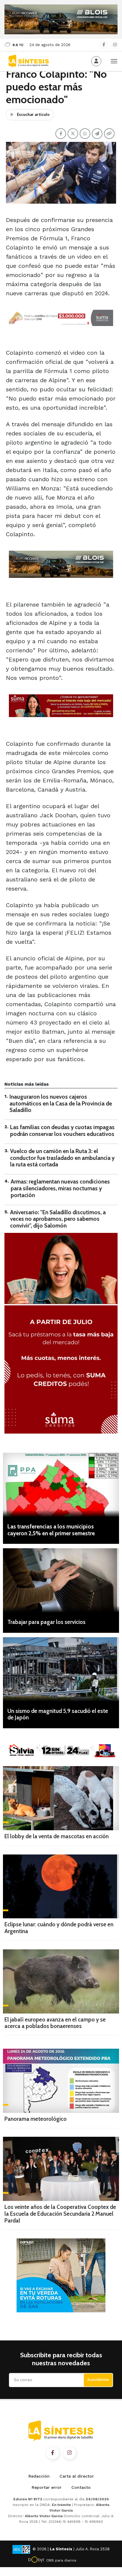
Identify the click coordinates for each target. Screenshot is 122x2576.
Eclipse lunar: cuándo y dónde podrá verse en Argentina (59, 1928)
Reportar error (47, 2487)
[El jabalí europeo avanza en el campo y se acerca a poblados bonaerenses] (61, 1981)
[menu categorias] (114, 61)
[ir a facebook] (53, 2453)
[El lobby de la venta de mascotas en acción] (61, 1798)
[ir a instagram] (70, 2453)
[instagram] (115, 45)
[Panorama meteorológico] (61, 2081)
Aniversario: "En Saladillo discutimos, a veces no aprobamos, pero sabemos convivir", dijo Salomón (58, 1219)
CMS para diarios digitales (61, 2561)
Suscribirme (98, 2380)
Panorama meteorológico (36, 2119)
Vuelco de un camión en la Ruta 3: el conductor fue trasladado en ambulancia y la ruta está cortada (62, 1158)
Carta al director (77, 2476)
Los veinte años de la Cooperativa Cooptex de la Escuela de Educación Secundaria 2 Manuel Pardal (60, 2214)
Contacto (81, 2487)
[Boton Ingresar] (96, 61)
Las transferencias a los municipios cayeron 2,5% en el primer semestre (51, 1530)
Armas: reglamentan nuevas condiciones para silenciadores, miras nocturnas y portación (60, 1188)
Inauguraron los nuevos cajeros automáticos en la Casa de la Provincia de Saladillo (61, 1104)
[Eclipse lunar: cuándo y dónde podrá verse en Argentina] (61, 1887)
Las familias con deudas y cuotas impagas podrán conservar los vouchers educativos (62, 1131)
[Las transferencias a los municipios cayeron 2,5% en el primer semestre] (61, 1485)
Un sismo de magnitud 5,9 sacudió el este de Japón (58, 1714)
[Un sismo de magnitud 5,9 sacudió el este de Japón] (61, 1669)
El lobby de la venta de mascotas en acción (57, 1836)
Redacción (39, 2476)
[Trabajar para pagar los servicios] (61, 1580)
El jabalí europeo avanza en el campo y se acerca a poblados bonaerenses (55, 2023)
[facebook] (104, 45)
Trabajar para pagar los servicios (46, 1622)
